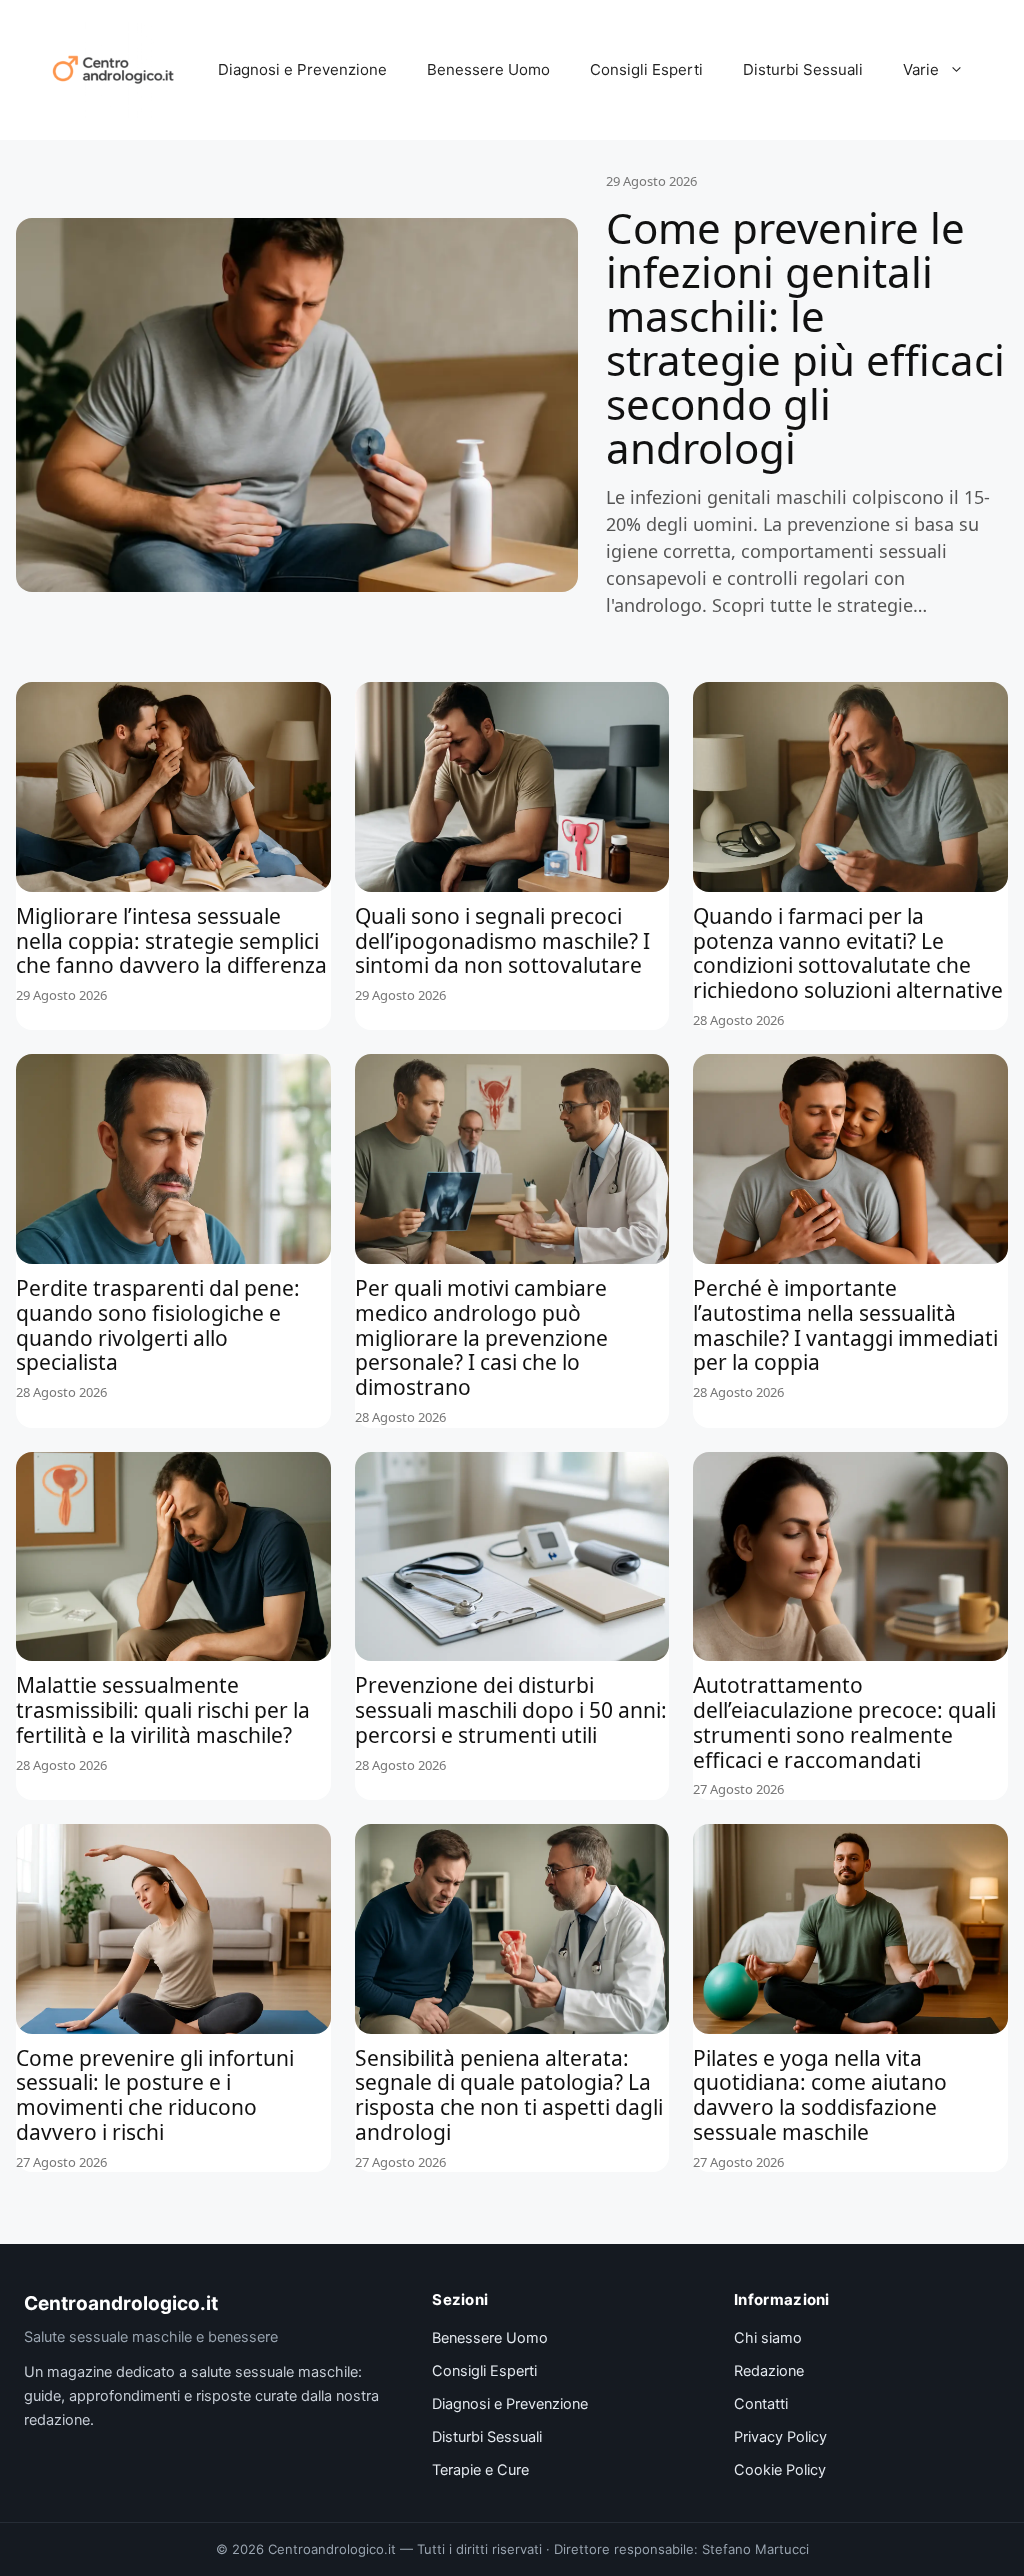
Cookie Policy (780, 2470)
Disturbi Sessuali (803, 69)
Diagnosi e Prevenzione (302, 69)
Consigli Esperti (646, 69)
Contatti (761, 2404)
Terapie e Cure (480, 2470)
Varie (921, 69)
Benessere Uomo (488, 69)
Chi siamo (768, 2338)
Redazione (769, 2371)
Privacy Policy (780, 2437)
